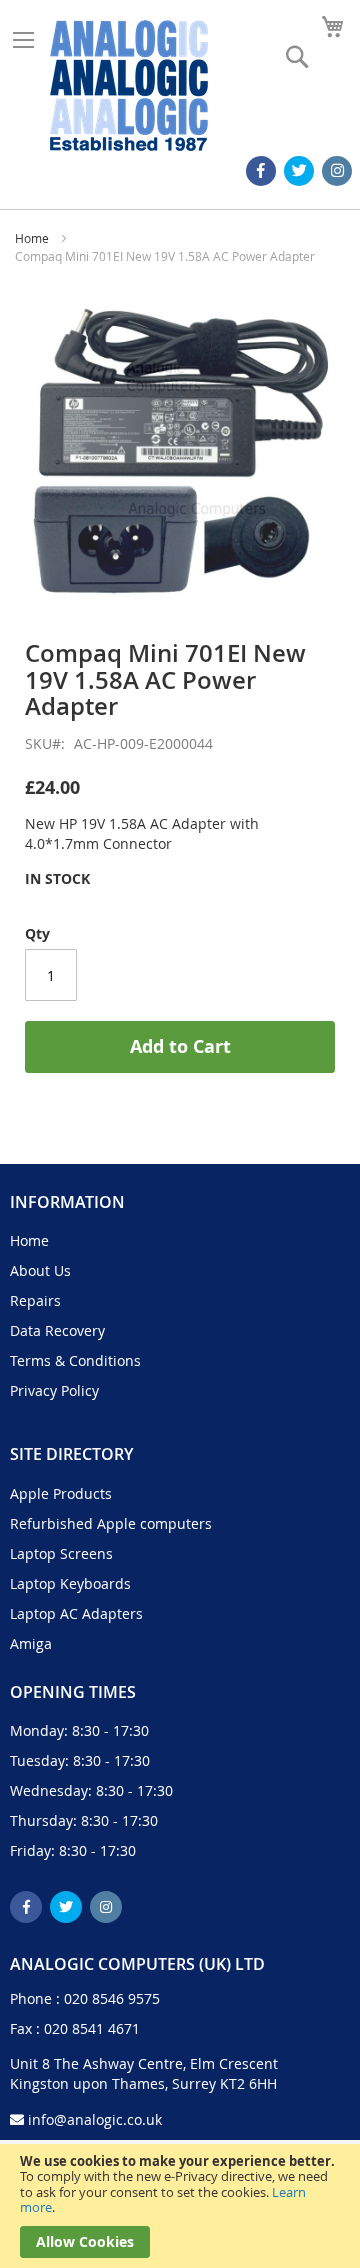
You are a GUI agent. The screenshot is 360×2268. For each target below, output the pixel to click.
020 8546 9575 (112, 1998)
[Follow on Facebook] (261, 171)
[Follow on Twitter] (299, 171)
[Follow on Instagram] (337, 171)
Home (32, 238)
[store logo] (129, 85)
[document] (180, 2206)
